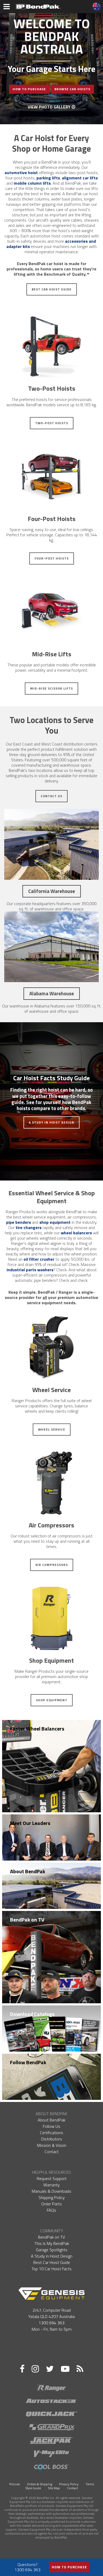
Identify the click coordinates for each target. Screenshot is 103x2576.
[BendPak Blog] (80, 2369)
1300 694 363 (51, 2323)
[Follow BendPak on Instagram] (35, 2369)
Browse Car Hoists (72, 89)
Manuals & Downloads (51, 2191)
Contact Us (51, 796)
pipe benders (18, 1222)
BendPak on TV (27, 1920)
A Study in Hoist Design (51, 1122)
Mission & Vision (52, 2145)
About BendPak (28, 1871)
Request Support (52, 2178)
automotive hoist (21, 173)
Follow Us (51, 2126)
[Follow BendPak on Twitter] (50, 2369)
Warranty (51, 2185)
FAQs (51, 2210)
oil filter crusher (39, 1259)
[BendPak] (38, 6)
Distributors (52, 2139)
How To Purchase (29, 89)
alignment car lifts (80, 178)
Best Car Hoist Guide (52, 289)
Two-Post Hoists (52, 423)
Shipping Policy (52, 2197)
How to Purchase (69, 2567)
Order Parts (51, 2204)
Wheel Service (52, 1429)
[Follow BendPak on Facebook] (22, 2369)
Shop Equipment (52, 1700)
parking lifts (48, 178)
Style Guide (33, 2488)
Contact (52, 2152)
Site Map (54, 2488)
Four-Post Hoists (52, 558)
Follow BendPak (28, 2062)
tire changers (29, 1227)
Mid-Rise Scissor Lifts (51, 688)
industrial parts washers (30, 1270)
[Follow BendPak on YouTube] (65, 2369)
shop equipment (55, 1222)
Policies (15, 2484)
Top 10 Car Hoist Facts (51, 2269)
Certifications (51, 2133)
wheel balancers (76, 1233)
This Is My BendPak (52, 2243)
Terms (90, 2484)
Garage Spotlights (52, 2250)
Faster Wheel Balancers (37, 1729)
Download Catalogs (32, 2014)
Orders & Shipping (39, 2484)
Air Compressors (52, 1565)
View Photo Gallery (50, 107)
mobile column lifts (32, 183)
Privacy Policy (69, 2484)
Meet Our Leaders (30, 1823)
